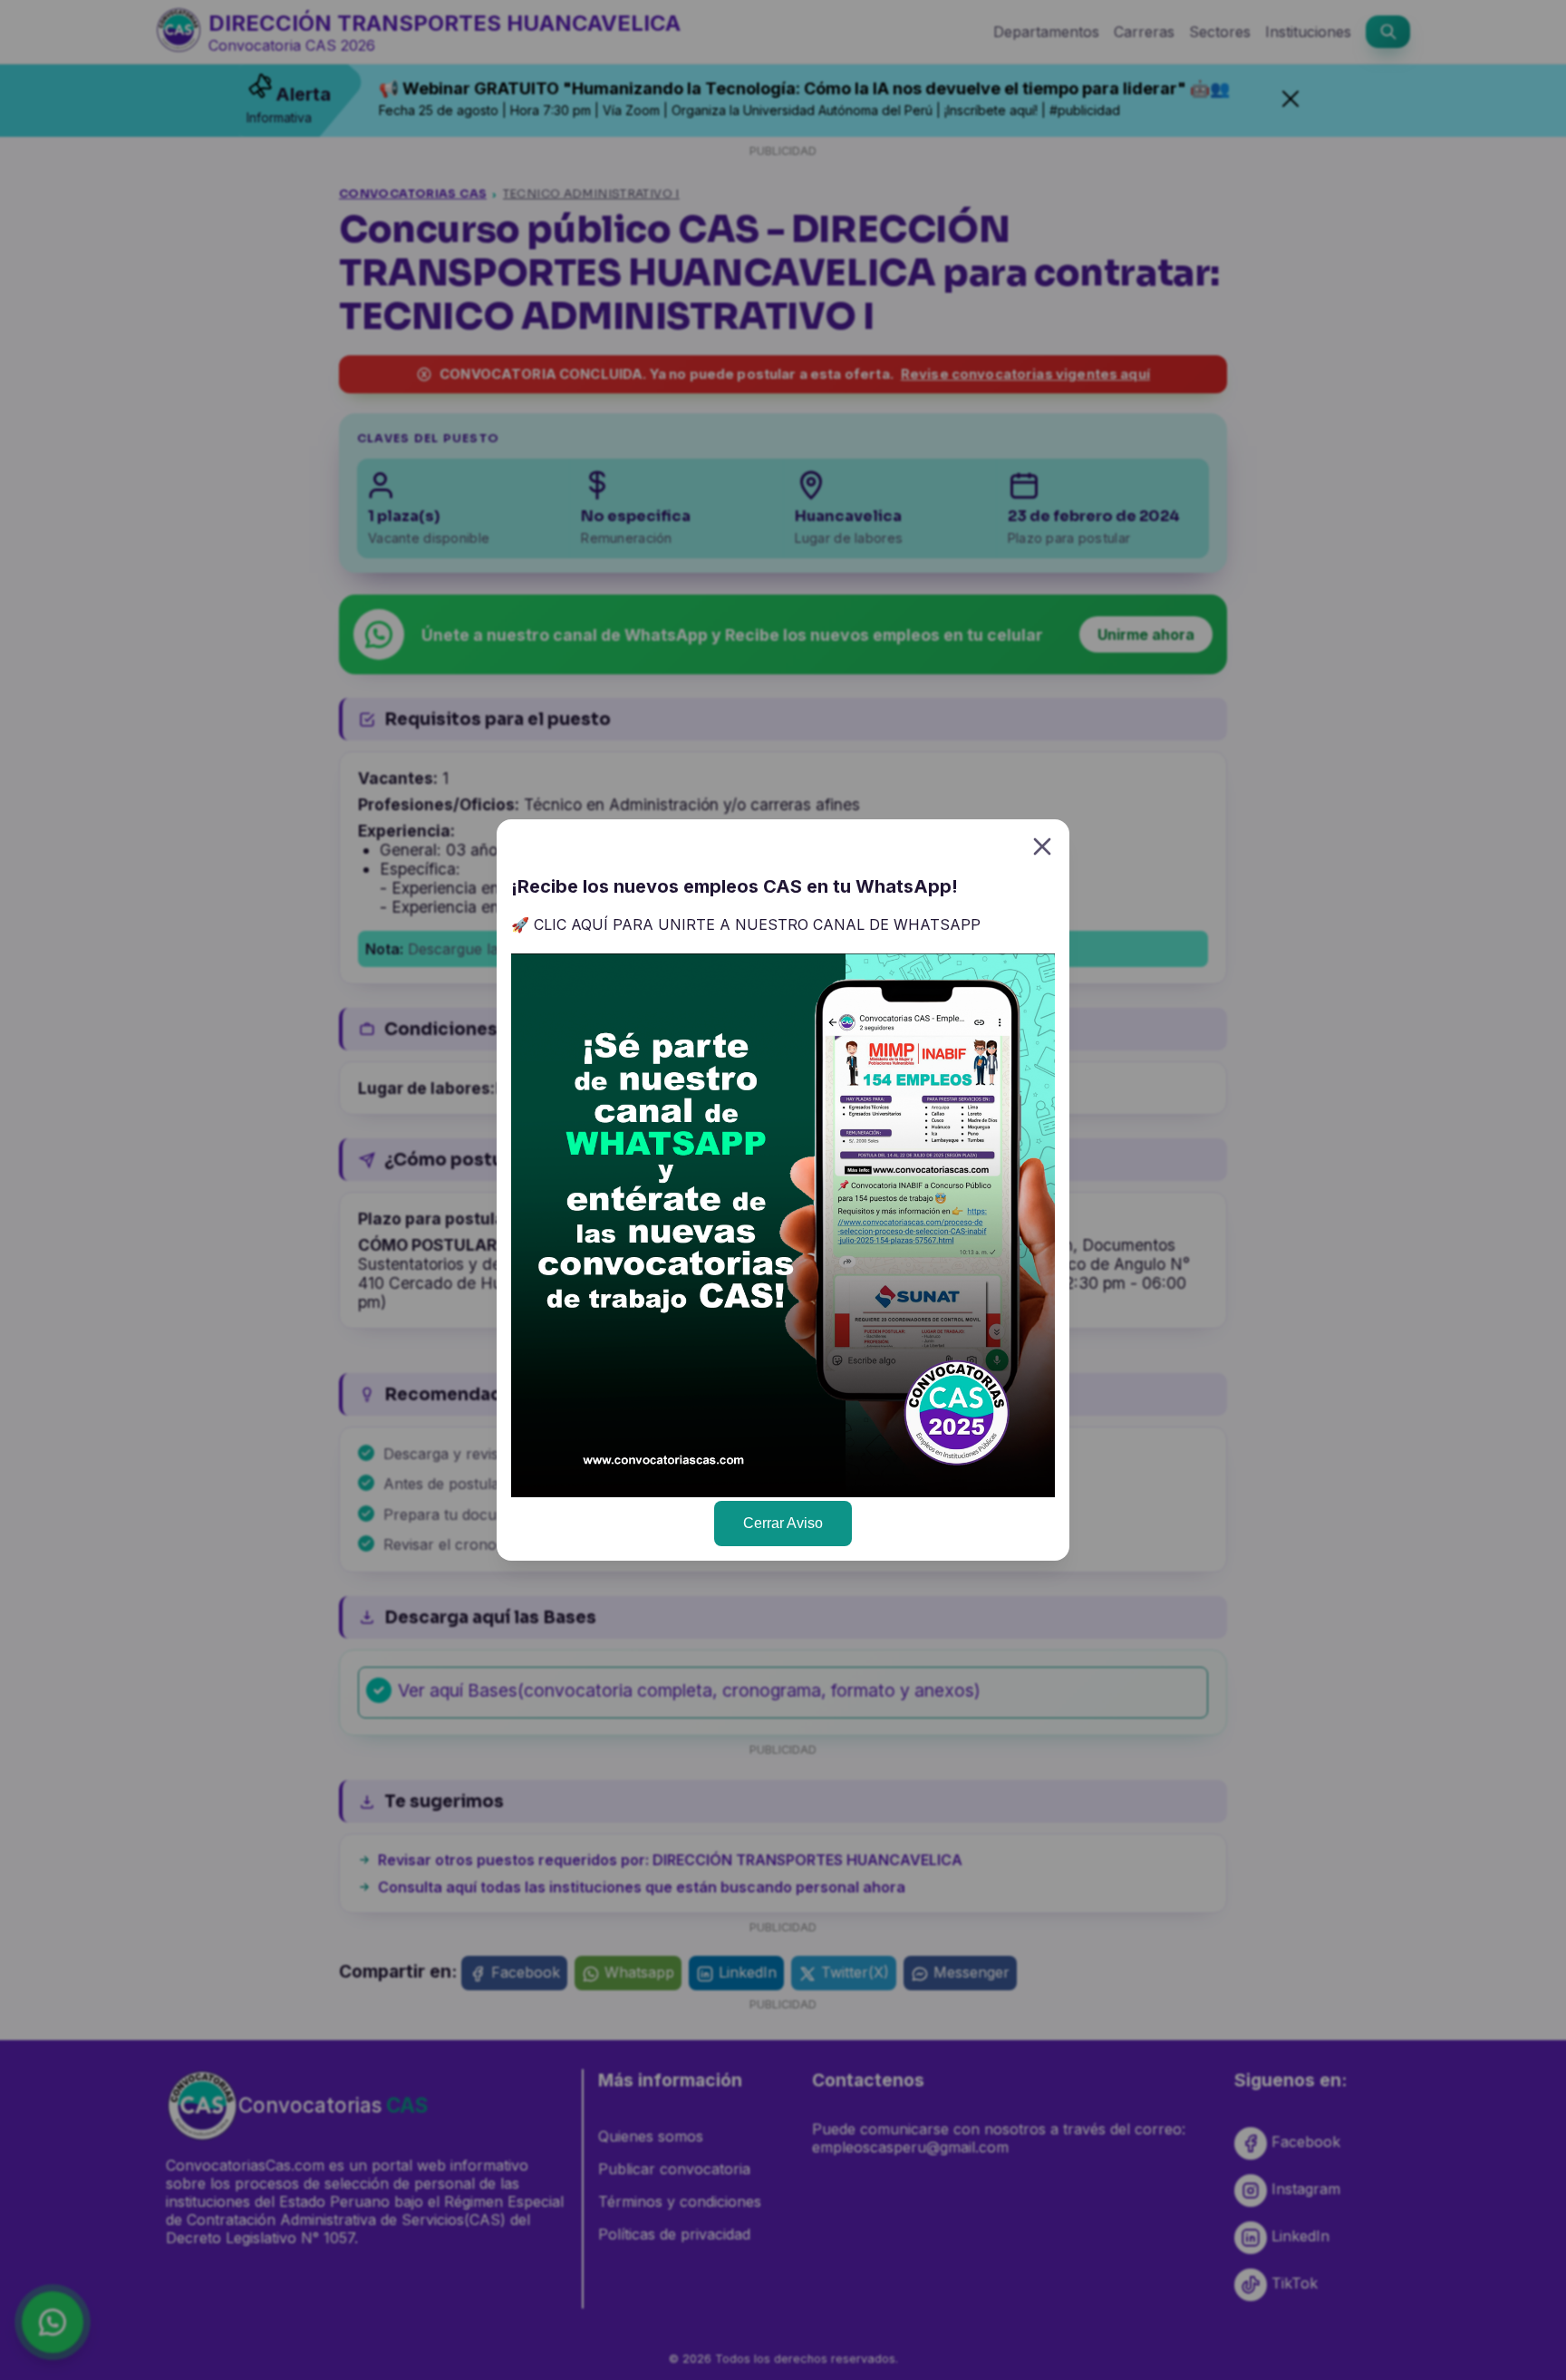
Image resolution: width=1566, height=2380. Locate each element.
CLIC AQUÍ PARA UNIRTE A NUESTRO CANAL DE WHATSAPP (757, 924)
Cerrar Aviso (783, 1523)
